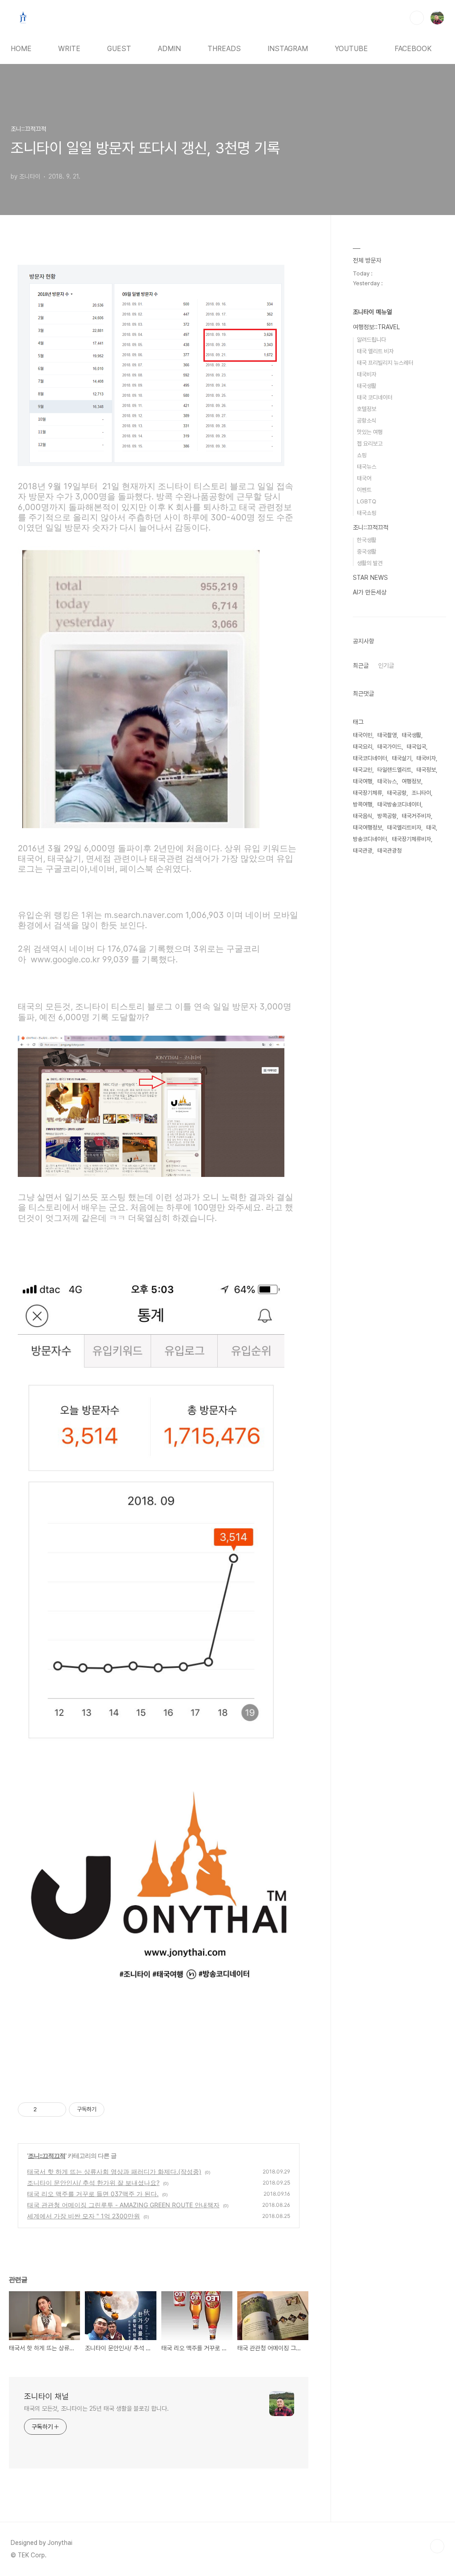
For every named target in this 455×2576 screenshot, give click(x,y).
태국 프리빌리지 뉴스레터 (385, 363)
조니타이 (421, 793)
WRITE (69, 49)
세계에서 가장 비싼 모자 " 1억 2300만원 (84, 2216)
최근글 (361, 666)
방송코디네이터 (370, 839)
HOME (21, 49)
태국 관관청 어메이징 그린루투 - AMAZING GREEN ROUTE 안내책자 (123, 2205)
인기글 (386, 666)
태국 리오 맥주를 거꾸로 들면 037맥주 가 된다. (93, 2194)
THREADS (224, 49)
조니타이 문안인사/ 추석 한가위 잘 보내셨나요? (93, 2183)
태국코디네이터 (370, 758)
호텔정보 (367, 409)
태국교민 (363, 770)
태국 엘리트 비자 (375, 351)
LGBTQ (367, 501)
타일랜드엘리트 (394, 770)
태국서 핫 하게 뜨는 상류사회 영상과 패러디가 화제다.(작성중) (114, 2171)
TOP (437, 2546)
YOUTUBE (351, 49)
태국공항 (397, 793)
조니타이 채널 (46, 2396)
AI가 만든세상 (370, 592)
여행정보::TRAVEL (376, 327)
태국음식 (363, 816)
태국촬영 (387, 735)
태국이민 (363, 735)
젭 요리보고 (370, 444)
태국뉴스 (367, 467)
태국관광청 (389, 851)
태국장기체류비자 (411, 839)
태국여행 (363, 781)
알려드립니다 (371, 340)
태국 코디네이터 (375, 397)
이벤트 (364, 490)
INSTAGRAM (288, 49)
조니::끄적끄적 (47, 2155)
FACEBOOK (413, 49)
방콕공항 (387, 816)
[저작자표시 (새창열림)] (108, 2109)
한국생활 (367, 540)
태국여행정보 (367, 827)
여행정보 (411, 781)
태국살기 (402, 758)
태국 (431, 827)
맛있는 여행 (370, 432)
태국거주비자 (416, 816)
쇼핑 (362, 455)
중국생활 (367, 552)
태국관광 (363, 851)
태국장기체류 (367, 793)
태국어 (364, 478)
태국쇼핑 (367, 513)
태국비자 (367, 374)
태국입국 (416, 747)
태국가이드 (389, 747)
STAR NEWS (370, 578)
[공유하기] (45, 2109)
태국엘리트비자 (404, 827)
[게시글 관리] (56, 2109)
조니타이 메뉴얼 (372, 312)
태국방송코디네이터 (399, 804)
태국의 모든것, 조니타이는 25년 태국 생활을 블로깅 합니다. (96, 2409)
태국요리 (363, 747)
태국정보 (426, 770)
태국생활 (367, 386)
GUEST (119, 49)
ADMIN (169, 49)
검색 (417, 18)
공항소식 (367, 421)
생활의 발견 (370, 563)
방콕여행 (363, 804)
